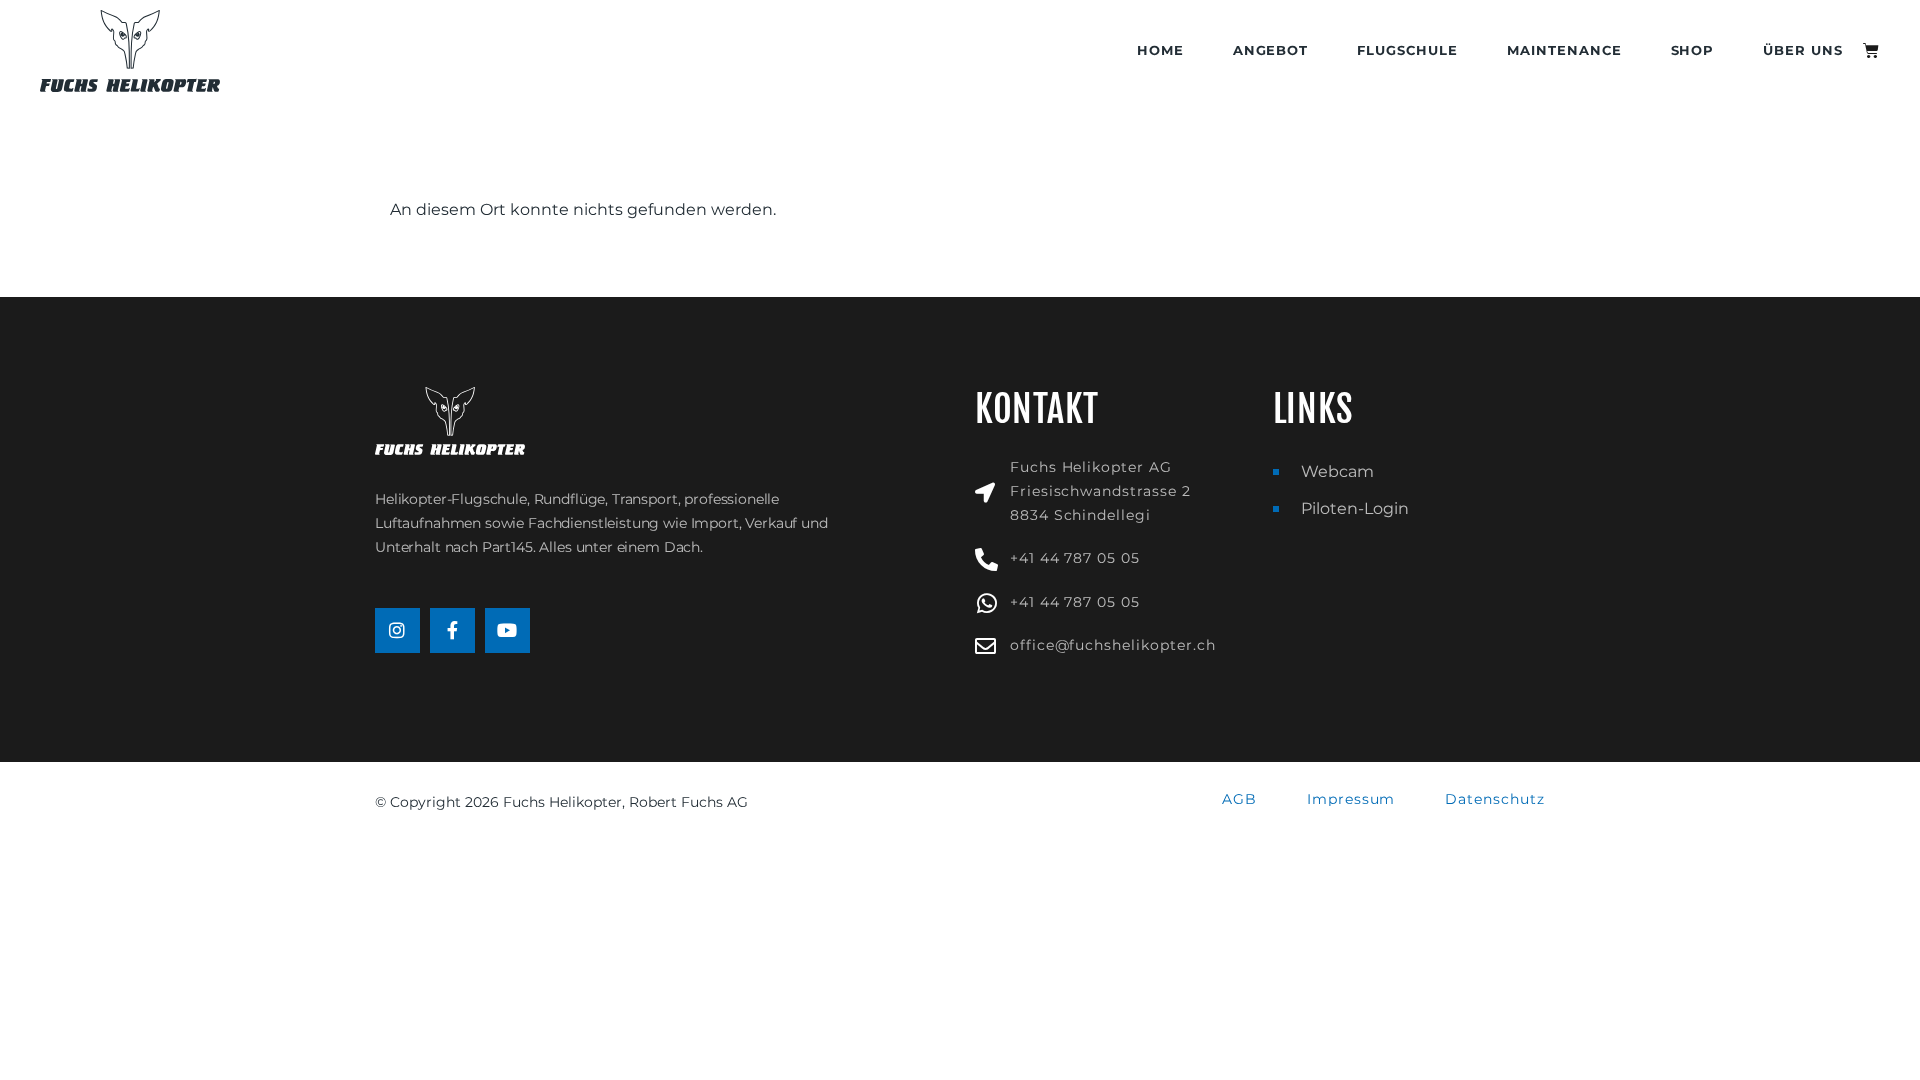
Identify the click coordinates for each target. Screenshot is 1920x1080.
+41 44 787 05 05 (1075, 558)
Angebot (1271, 50)
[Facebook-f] (452, 630)
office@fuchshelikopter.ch (1113, 645)
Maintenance (1564, 50)
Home (1160, 50)
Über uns (1803, 50)
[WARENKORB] (1871, 50)
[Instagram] (397, 630)
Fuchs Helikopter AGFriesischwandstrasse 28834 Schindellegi (1100, 491)
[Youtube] (507, 630)
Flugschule (1407, 50)
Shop (1693, 50)
